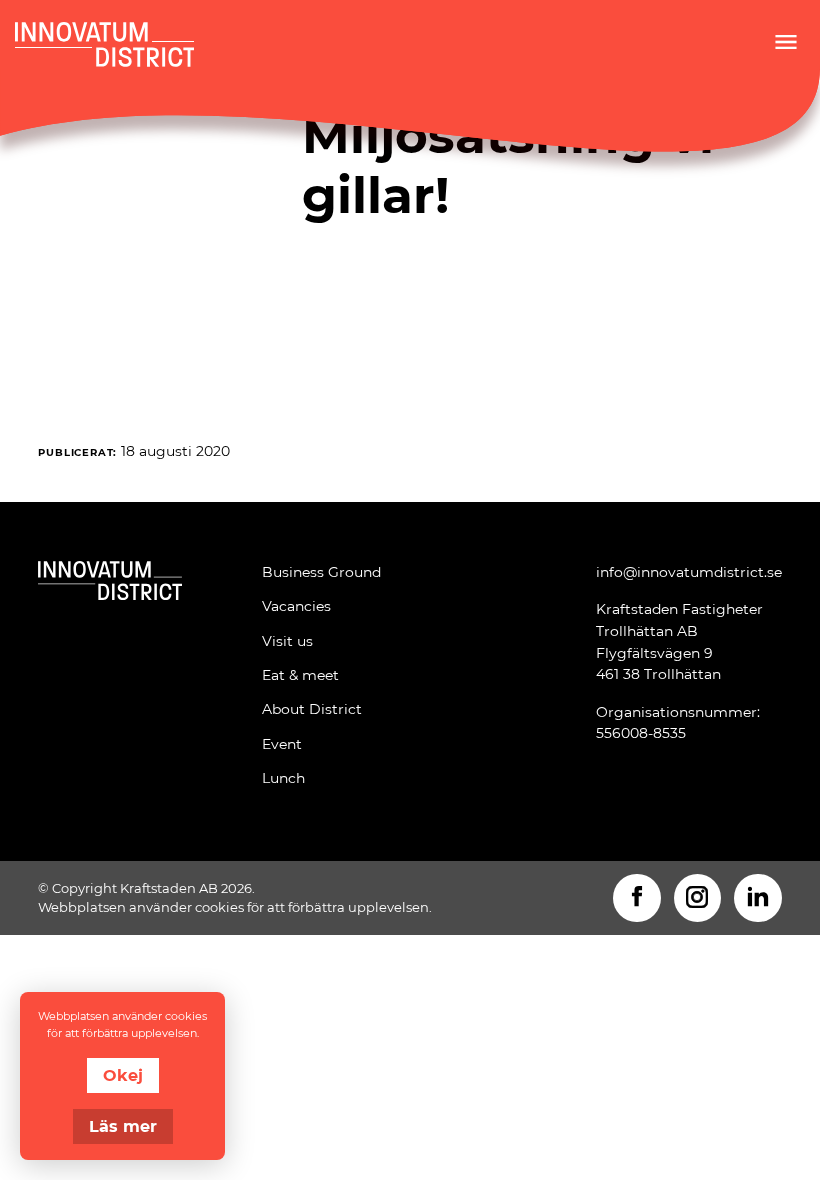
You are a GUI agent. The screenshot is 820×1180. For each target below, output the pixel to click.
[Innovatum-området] (110, 681)
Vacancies (296, 605)
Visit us (287, 640)
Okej (123, 1074)
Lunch (283, 777)
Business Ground (321, 571)
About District (312, 708)
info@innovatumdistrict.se (689, 571)
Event (282, 743)
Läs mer (123, 1125)
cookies (219, 907)
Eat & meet (300, 674)
